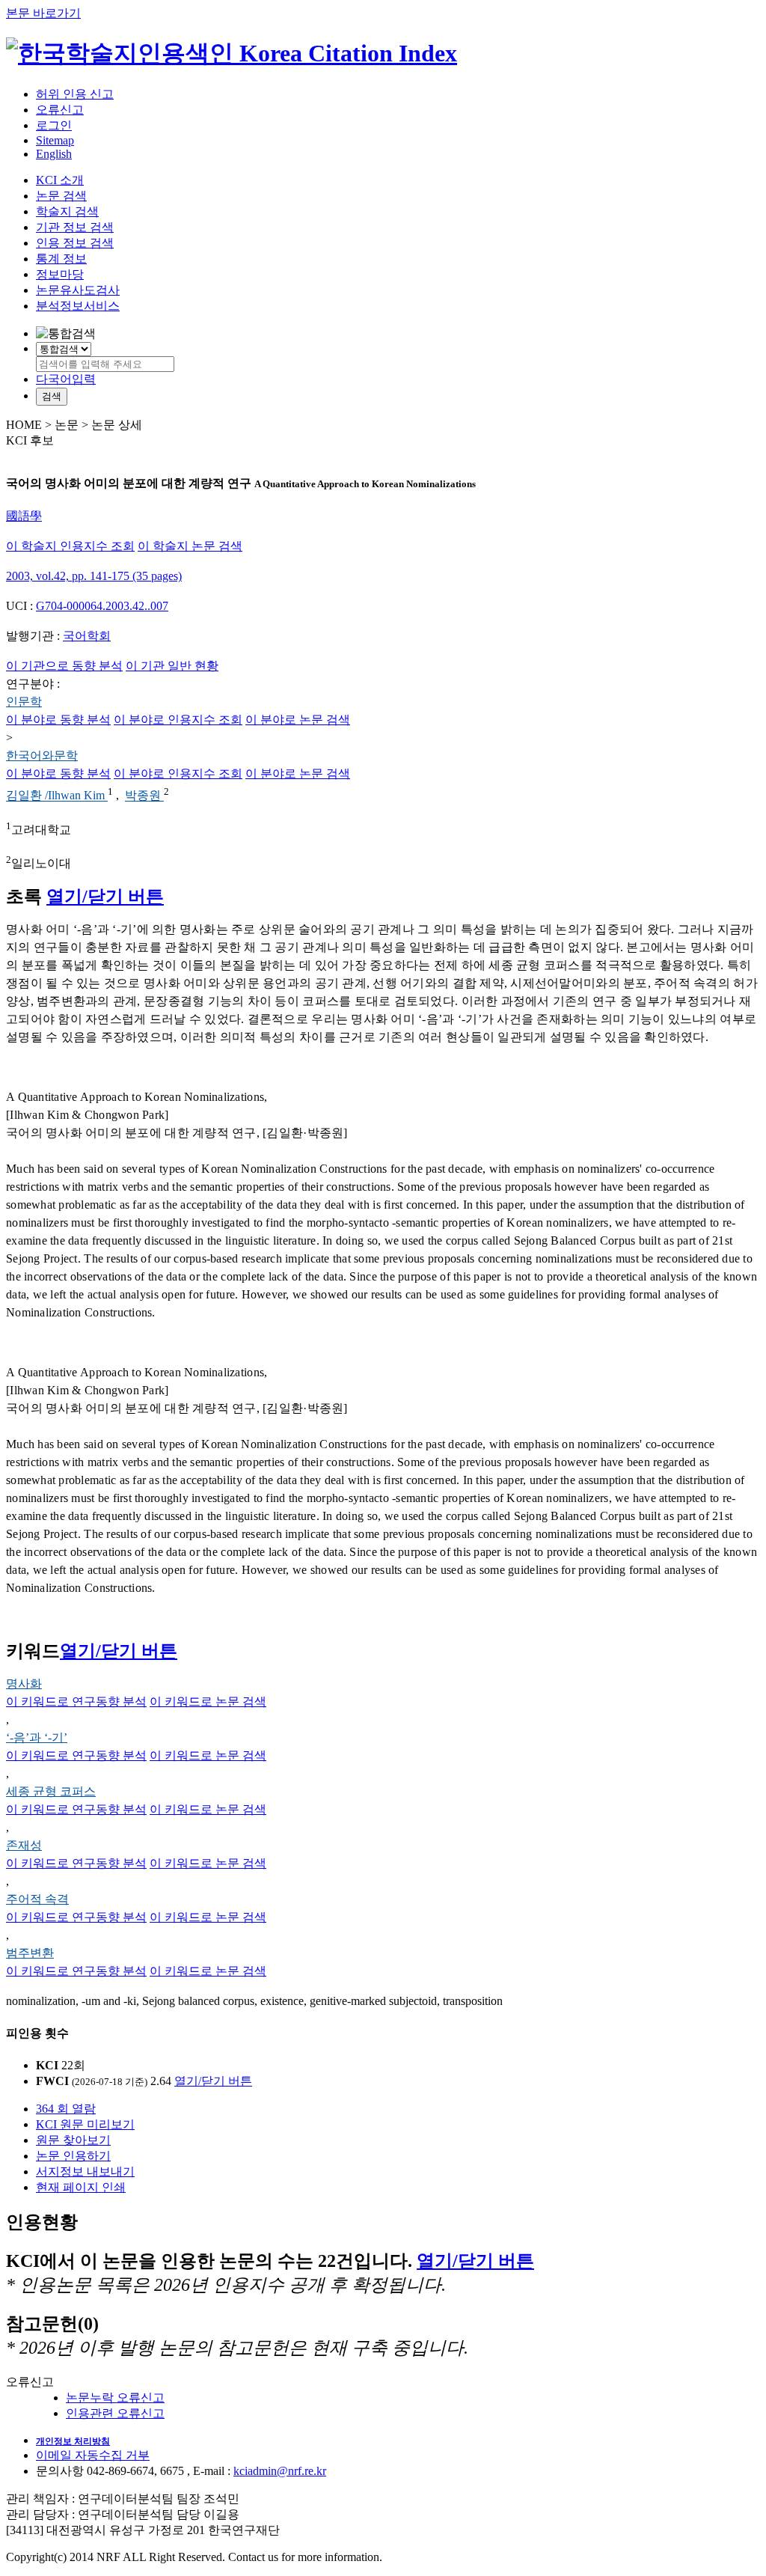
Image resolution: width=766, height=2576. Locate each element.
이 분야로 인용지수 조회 (178, 720)
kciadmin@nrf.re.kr (280, 2471)
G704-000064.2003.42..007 (102, 606)
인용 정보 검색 (75, 243)
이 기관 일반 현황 (172, 666)
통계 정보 (61, 259)
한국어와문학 (42, 756)
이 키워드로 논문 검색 (208, 1701)
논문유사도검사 (78, 290)
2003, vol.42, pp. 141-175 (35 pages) (94, 576)
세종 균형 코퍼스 (51, 1791)
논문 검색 (61, 196)
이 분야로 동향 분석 (58, 720)
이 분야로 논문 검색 (298, 720)
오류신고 (60, 110)
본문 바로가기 (43, 13)
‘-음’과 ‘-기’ (37, 1737)
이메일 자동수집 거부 (93, 2455)
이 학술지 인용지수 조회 (70, 546)
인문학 (24, 702)
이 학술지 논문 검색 (190, 546)
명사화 (24, 1684)
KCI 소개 (60, 180)
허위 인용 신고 (75, 94)
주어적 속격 (37, 1899)
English (54, 154)
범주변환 (30, 1953)
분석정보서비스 (78, 306)
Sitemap (55, 140)
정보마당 (60, 274)
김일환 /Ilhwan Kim (57, 796)
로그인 (54, 125)
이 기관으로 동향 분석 (64, 666)
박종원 (144, 796)
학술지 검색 (67, 211)
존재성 (24, 1845)
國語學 (24, 516)
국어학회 (87, 636)
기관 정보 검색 (75, 227)
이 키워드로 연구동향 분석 (76, 1701)
